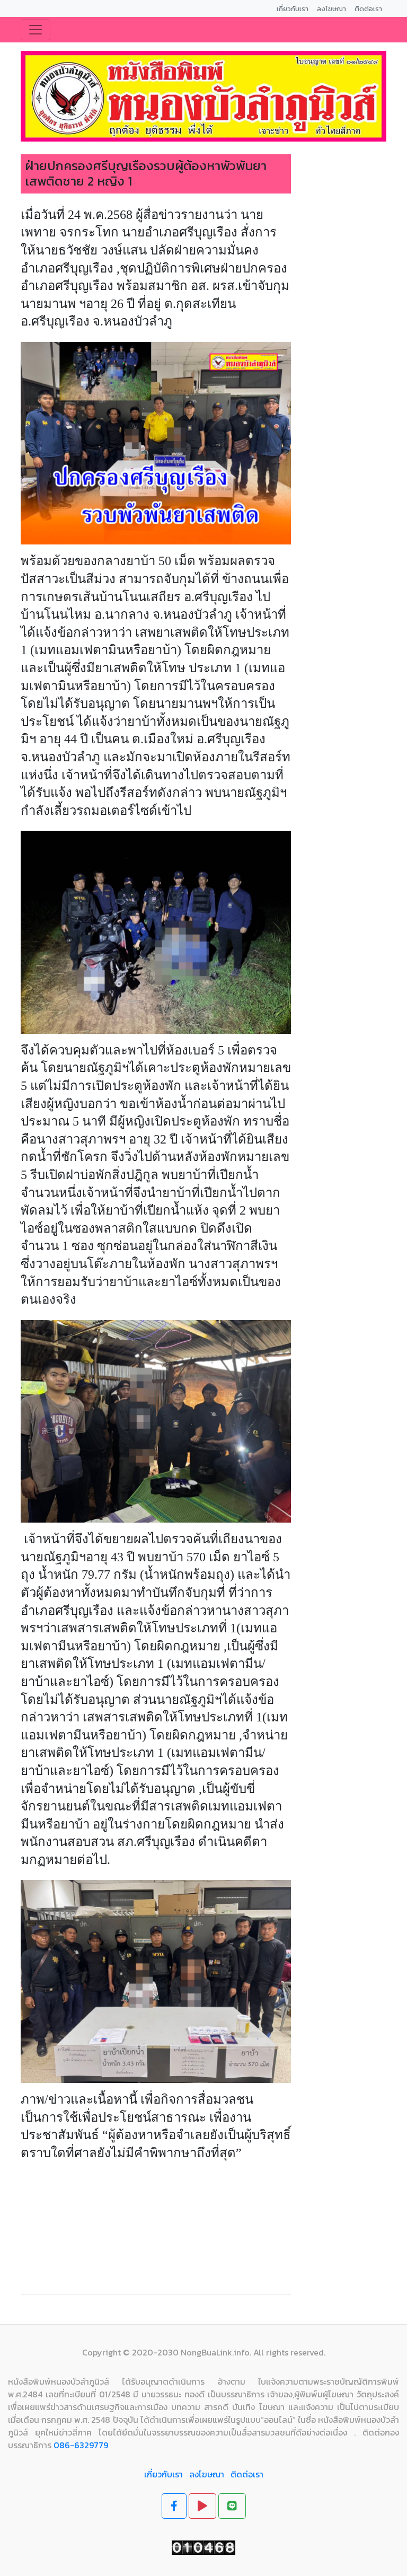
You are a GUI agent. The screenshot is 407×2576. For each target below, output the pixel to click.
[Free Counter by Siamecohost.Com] (203, 2546)
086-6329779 (81, 2445)
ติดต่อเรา (247, 2474)
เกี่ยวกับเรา (163, 2474)
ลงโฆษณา (207, 2474)
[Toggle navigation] (36, 30)
